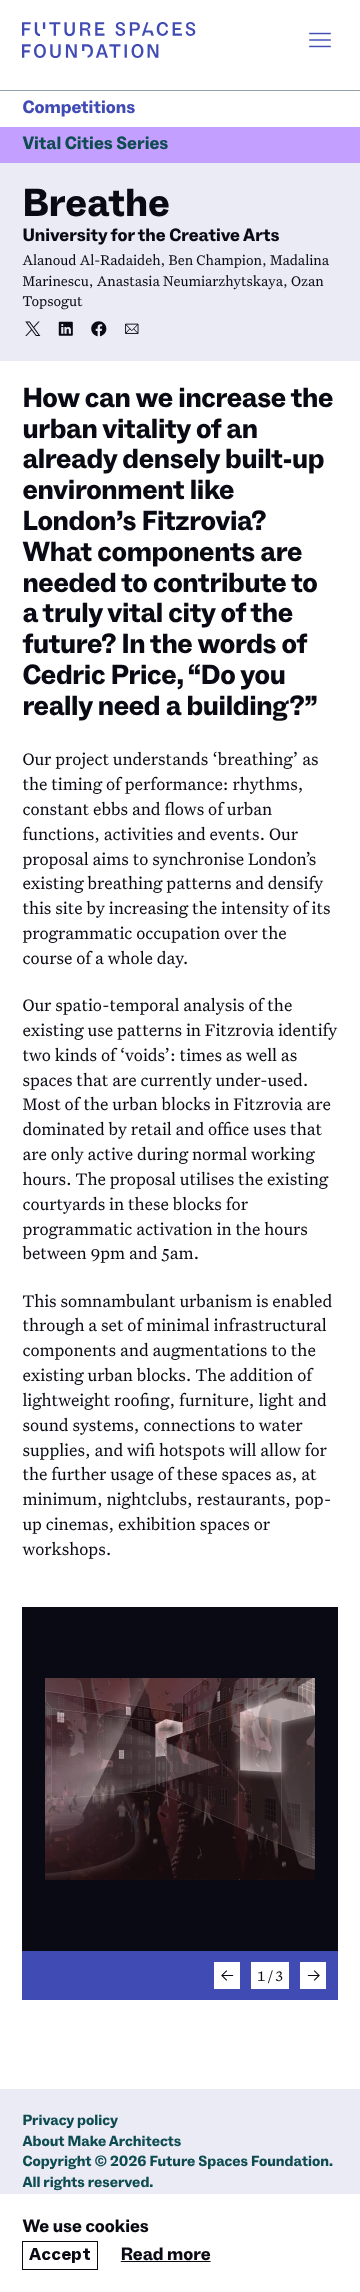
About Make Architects (101, 2142)
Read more (166, 2255)
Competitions (78, 108)
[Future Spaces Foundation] (108, 40)
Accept (60, 2254)
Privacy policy (70, 2121)
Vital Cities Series (95, 144)
